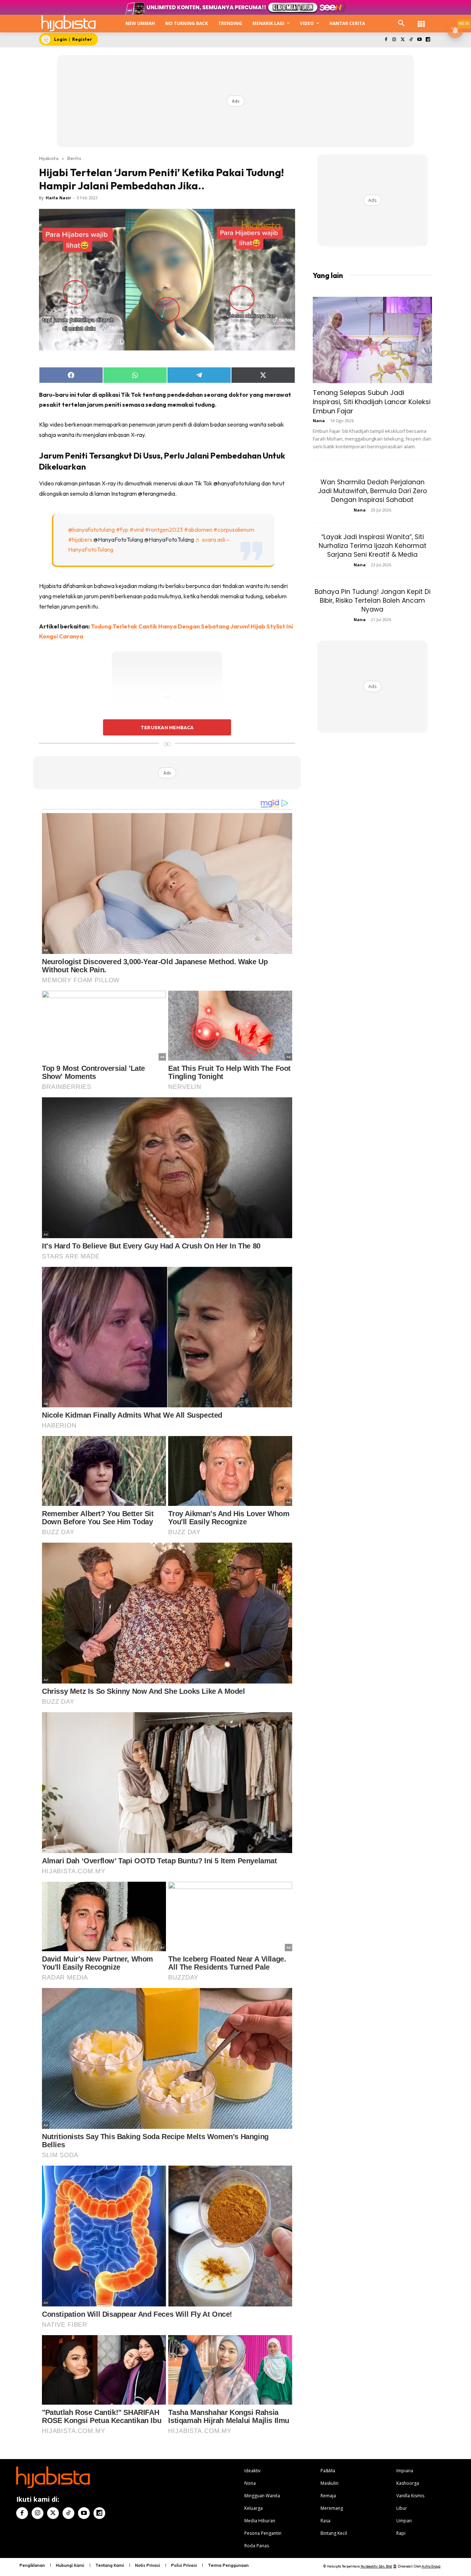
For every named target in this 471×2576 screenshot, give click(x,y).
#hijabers (80, 539)
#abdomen (198, 530)
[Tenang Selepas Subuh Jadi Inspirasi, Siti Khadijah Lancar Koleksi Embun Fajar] (372, 340)
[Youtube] (419, 40)
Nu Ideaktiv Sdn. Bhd (376, 2566)
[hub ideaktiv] (421, 20)
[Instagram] (394, 40)
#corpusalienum (234, 530)
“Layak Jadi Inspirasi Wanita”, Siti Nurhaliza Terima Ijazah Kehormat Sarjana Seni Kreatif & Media (373, 546)
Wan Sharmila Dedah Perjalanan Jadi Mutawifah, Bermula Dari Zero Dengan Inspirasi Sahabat (372, 491)
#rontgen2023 (164, 530)
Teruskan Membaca (167, 727)
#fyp (122, 530)
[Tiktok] (411, 40)
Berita (74, 158)
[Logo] (68, 23)
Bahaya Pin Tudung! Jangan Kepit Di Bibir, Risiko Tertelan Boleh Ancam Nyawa (373, 601)
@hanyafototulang (91, 530)
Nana (319, 421)
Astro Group (431, 2566)
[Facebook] (386, 40)
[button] (401, 24)
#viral (137, 530)
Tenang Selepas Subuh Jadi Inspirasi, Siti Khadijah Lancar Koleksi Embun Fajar (372, 402)
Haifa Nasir (58, 198)
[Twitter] (403, 40)
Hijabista (49, 158)
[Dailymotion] (428, 40)
